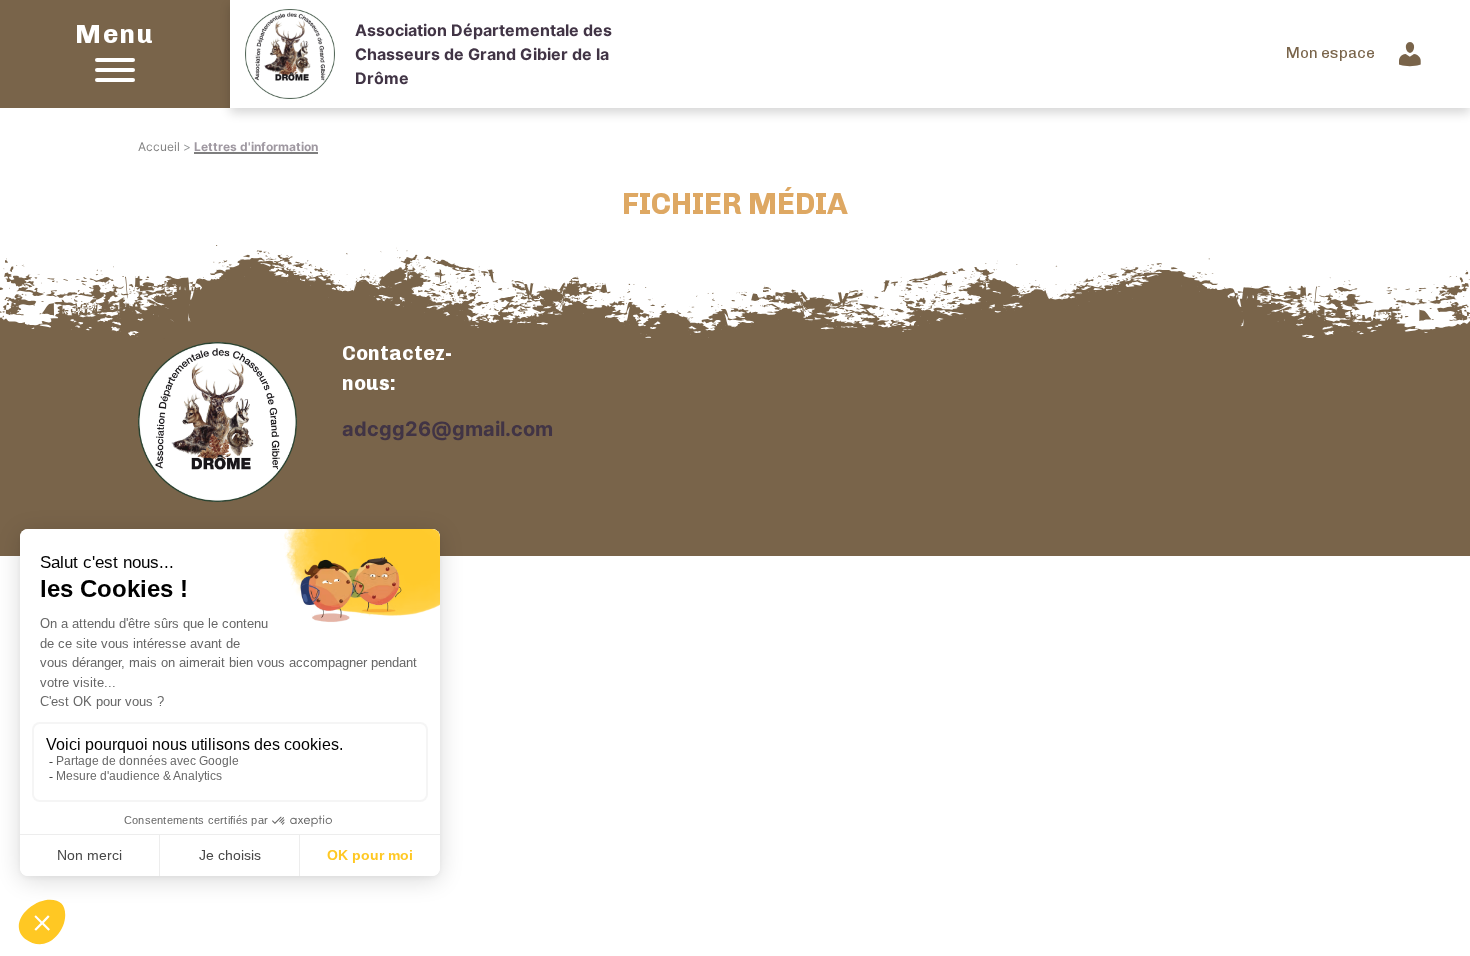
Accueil (159, 146)
